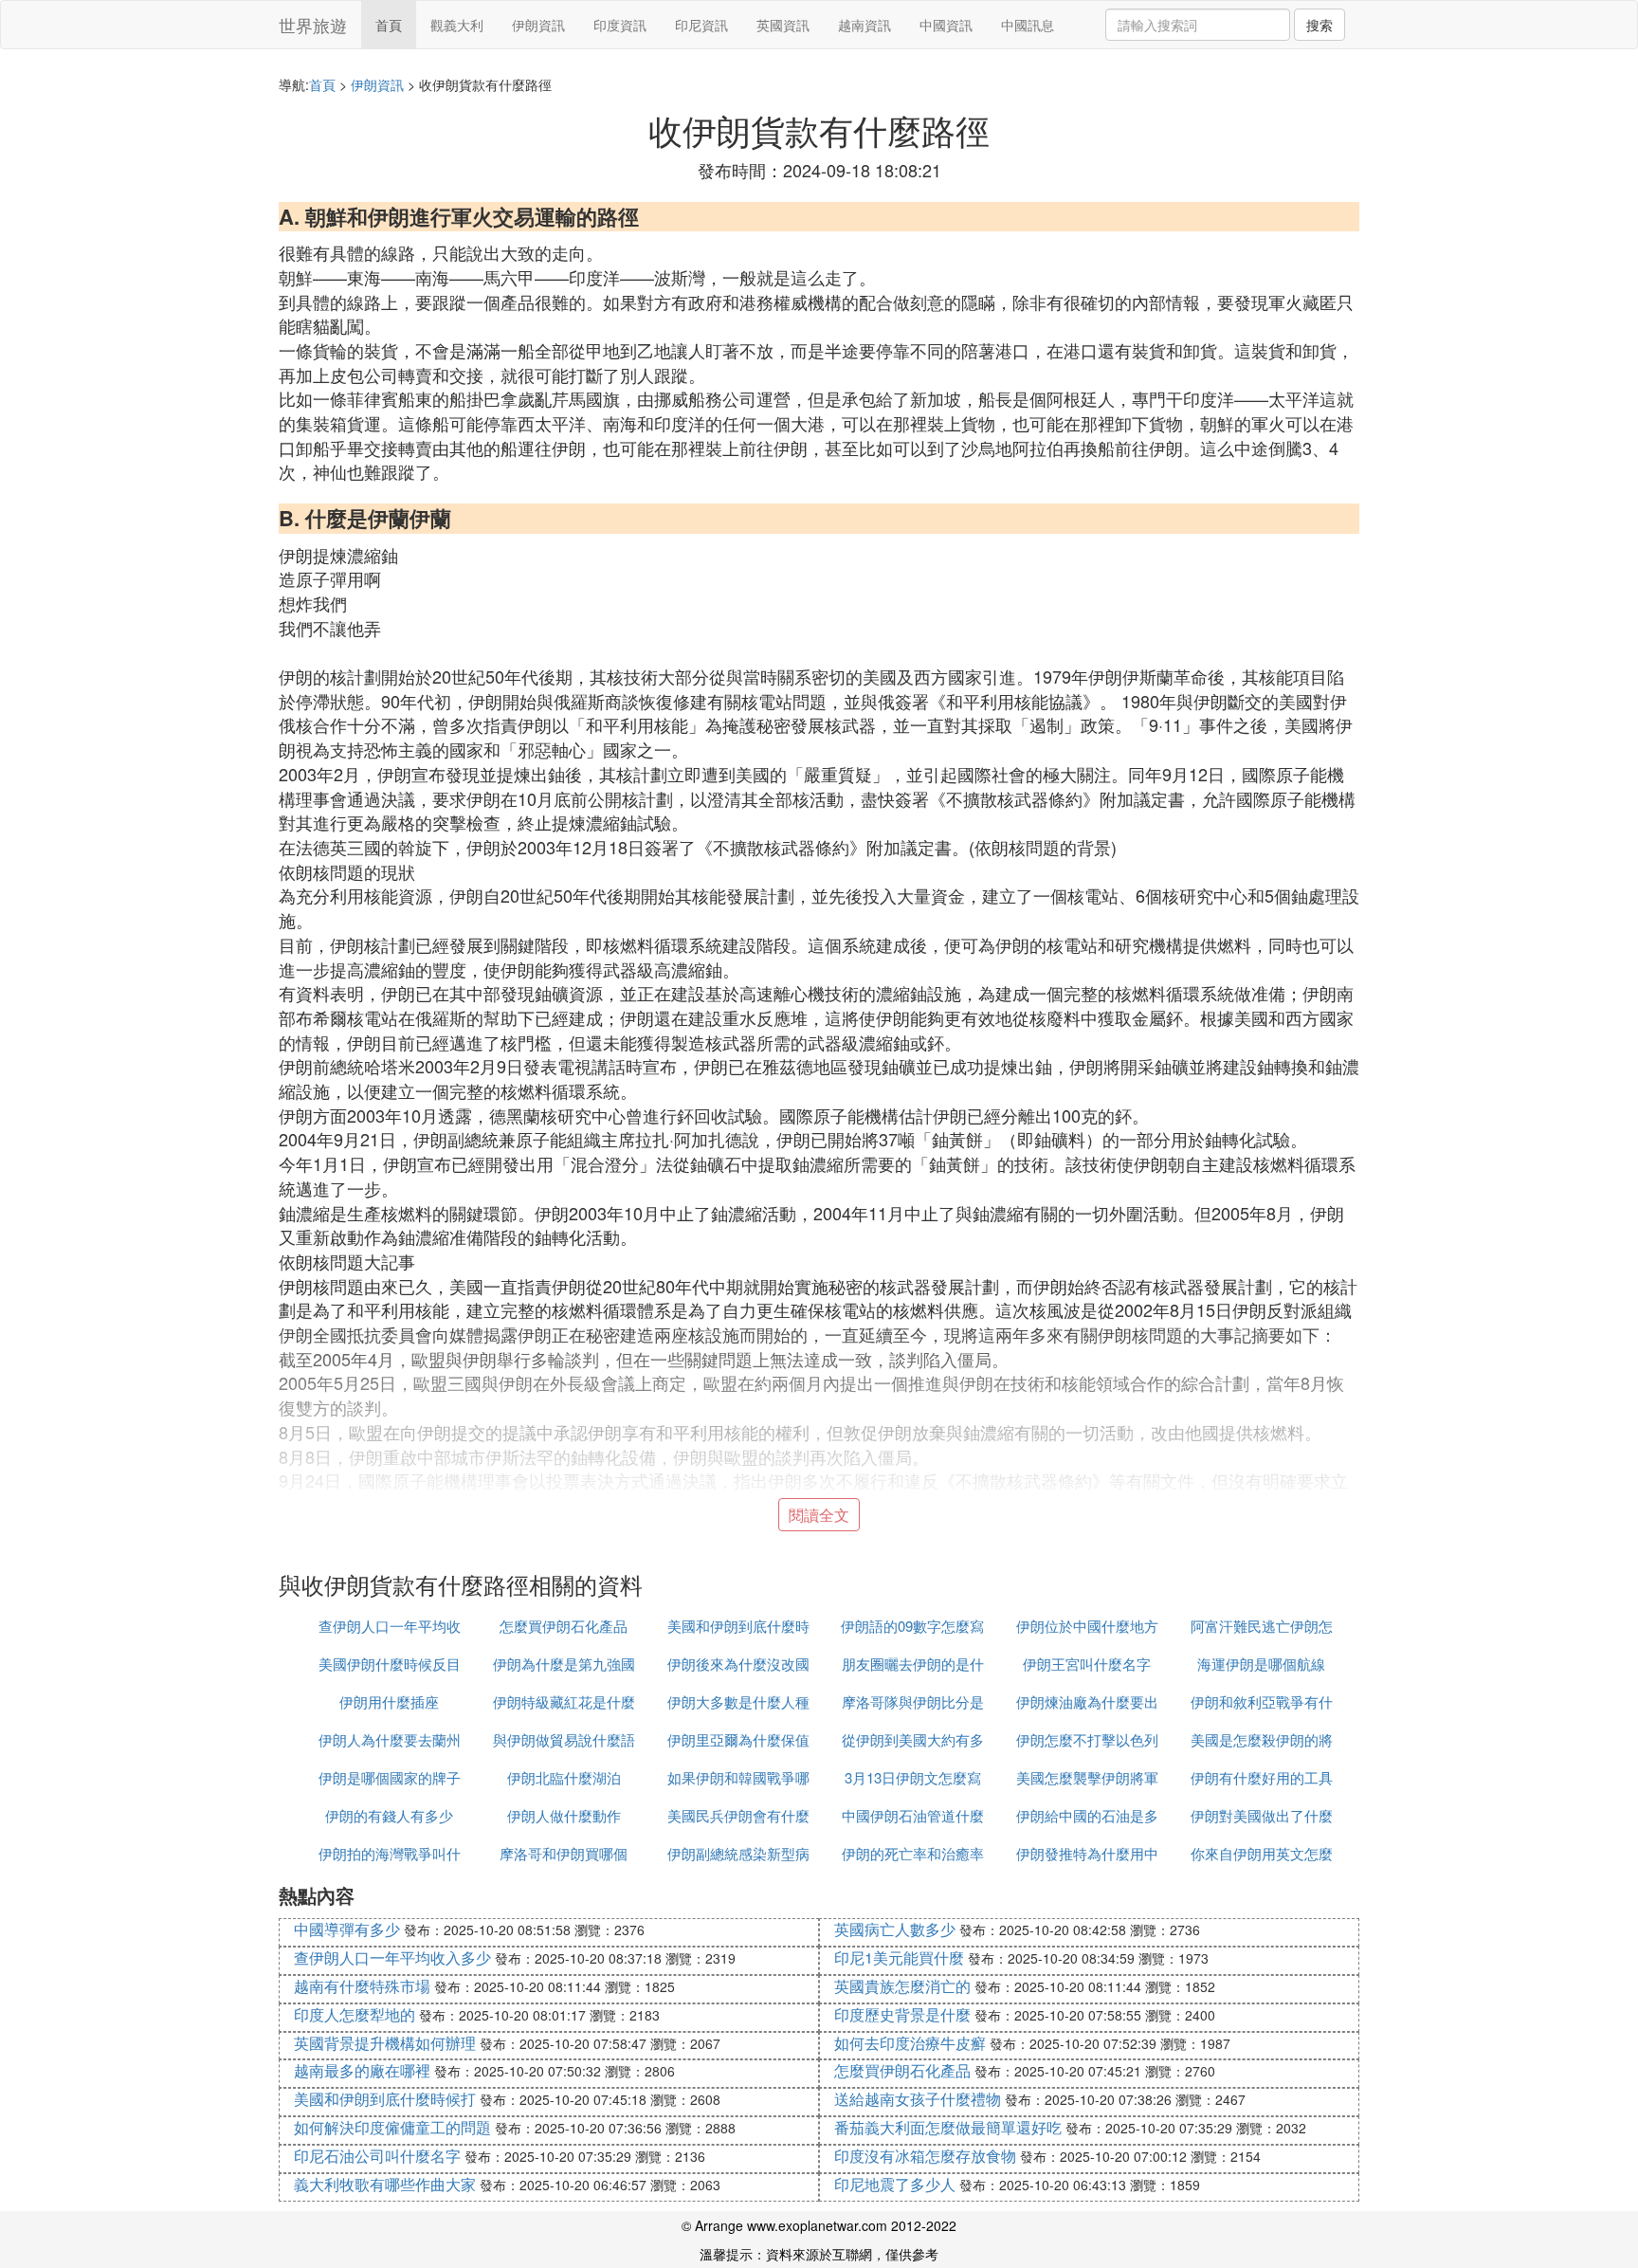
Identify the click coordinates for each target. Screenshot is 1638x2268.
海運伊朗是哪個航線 (1261, 1664)
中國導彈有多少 (347, 1929)
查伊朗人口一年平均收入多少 (392, 1957)
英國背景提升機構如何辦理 (385, 2043)
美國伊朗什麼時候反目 (390, 1664)
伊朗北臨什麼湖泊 (564, 1777)
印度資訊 (620, 25)
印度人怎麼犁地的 (355, 2014)
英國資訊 (783, 25)
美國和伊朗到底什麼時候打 (385, 2099)
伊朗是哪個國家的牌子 (390, 1777)
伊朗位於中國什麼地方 (1087, 1626)
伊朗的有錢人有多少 (389, 1815)
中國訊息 (1028, 25)
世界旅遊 (313, 25)
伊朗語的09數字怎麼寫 (912, 1626)
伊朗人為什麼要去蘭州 (390, 1739)
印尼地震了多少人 (895, 2184)
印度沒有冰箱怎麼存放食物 (925, 2156)
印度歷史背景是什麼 (902, 2014)
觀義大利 (457, 25)
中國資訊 (946, 25)
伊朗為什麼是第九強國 (564, 1664)
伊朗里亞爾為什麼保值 (738, 1739)
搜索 (1319, 25)
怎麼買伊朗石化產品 (564, 1626)
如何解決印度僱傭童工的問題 (392, 2127)
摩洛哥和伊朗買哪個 (564, 1853)
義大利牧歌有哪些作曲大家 (385, 2184)
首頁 (389, 25)
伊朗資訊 (538, 25)
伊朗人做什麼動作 (564, 1815)
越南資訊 (864, 25)
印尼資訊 (701, 25)
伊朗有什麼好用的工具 (1262, 1777)
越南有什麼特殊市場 (362, 1986)
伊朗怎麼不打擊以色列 (1087, 1739)
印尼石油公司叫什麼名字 (377, 2156)
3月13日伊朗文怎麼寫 (913, 1777)
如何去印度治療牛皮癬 (910, 2043)
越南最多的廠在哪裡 (362, 2070)
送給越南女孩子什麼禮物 (918, 2099)
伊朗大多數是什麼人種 (738, 1701)
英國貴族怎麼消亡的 (902, 1986)
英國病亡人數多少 (895, 1929)
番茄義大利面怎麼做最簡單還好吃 (948, 2127)
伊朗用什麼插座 (389, 1701)
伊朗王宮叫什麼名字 (1087, 1664)
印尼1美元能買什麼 (899, 1957)
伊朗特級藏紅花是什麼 (564, 1701)
